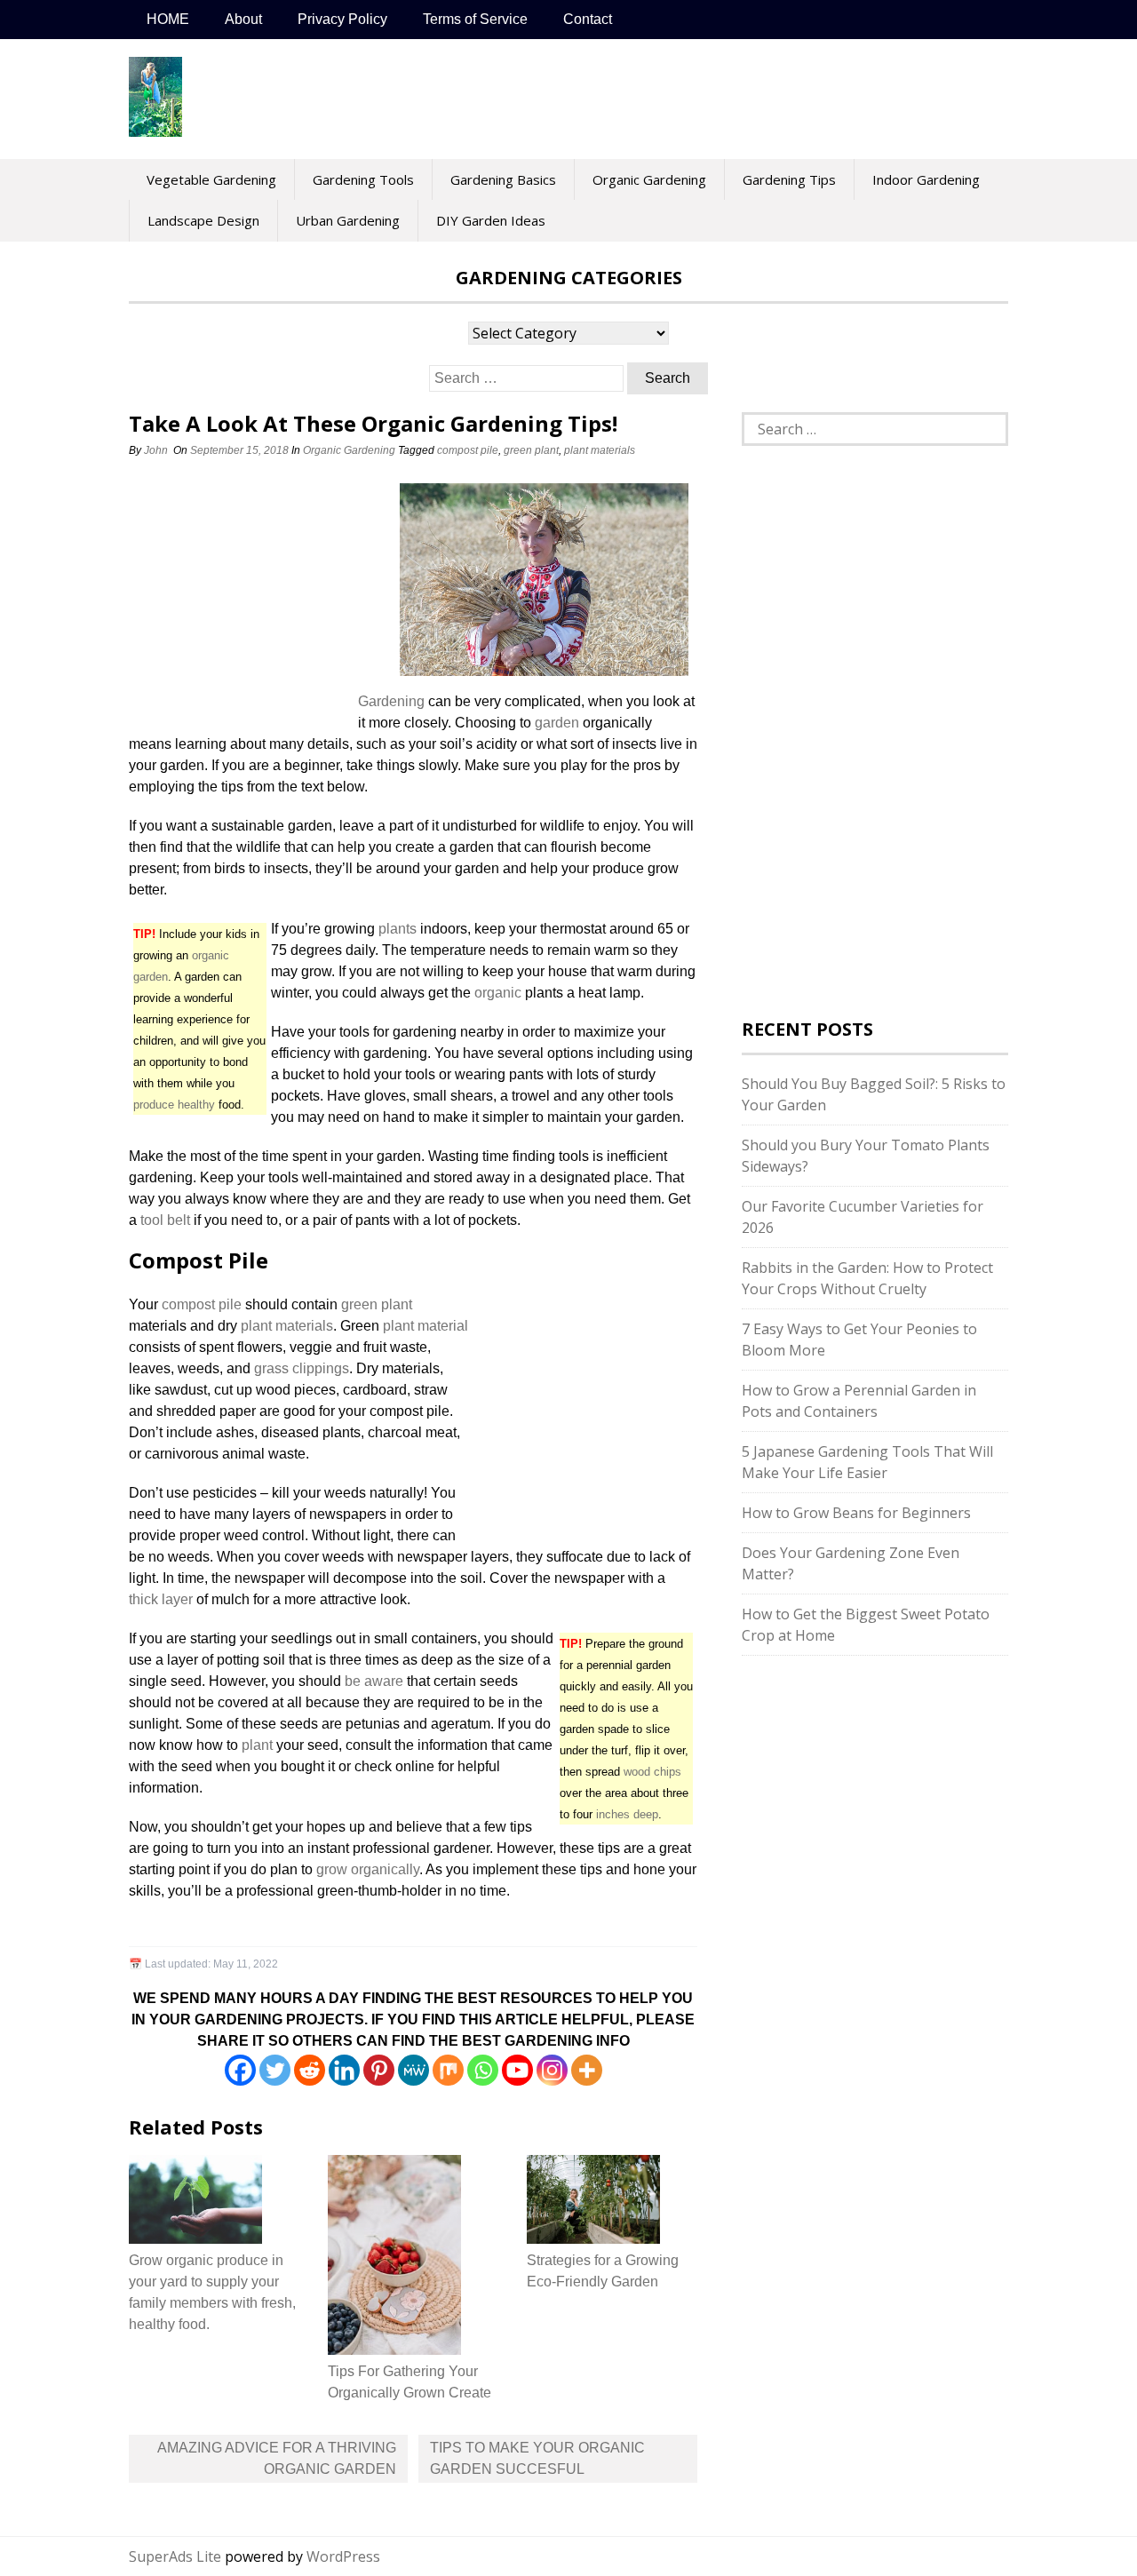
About (243, 19)
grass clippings (302, 1368)
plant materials (600, 450)
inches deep (627, 1814)
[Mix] (448, 2070)
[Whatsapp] (483, 2070)
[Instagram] (552, 2070)
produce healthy (174, 1105)
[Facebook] (240, 2070)
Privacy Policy (342, 19)
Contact (588, 19)
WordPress (343, 2556)
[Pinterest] (379, 2070)
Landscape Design (203, 220)
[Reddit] (310, 2070)
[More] (587, 2070)
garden (557, 723)
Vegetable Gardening (211, 179)
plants (398, 929)
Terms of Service (475, 19)
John (156, 450)
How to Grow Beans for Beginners (856, 1513)
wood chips (652, 1772)
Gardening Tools (363, 179)
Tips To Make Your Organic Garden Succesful (537, 2458)
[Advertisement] (240, 592)
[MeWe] (413, 2070)
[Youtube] (517, 2070)
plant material (425, 1326)
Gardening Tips (789, 179)
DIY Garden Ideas (491, 220)
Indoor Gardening (926, 179)
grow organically (368, 1869)
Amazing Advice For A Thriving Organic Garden (277, 2458)
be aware (374, 1681)
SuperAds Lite (175, 2556)
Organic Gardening (649, 179)
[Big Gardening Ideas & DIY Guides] (155, 127)
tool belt (165, 1220)
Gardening (391, 701)
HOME (168, 19)
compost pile (468, 450)
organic (498, 993)
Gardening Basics (503, 179)
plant (257, 1745)
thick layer (161, 1599)
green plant (531, 450)
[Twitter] (275, 2070)
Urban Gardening (348, 220)
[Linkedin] (344, 2070)
